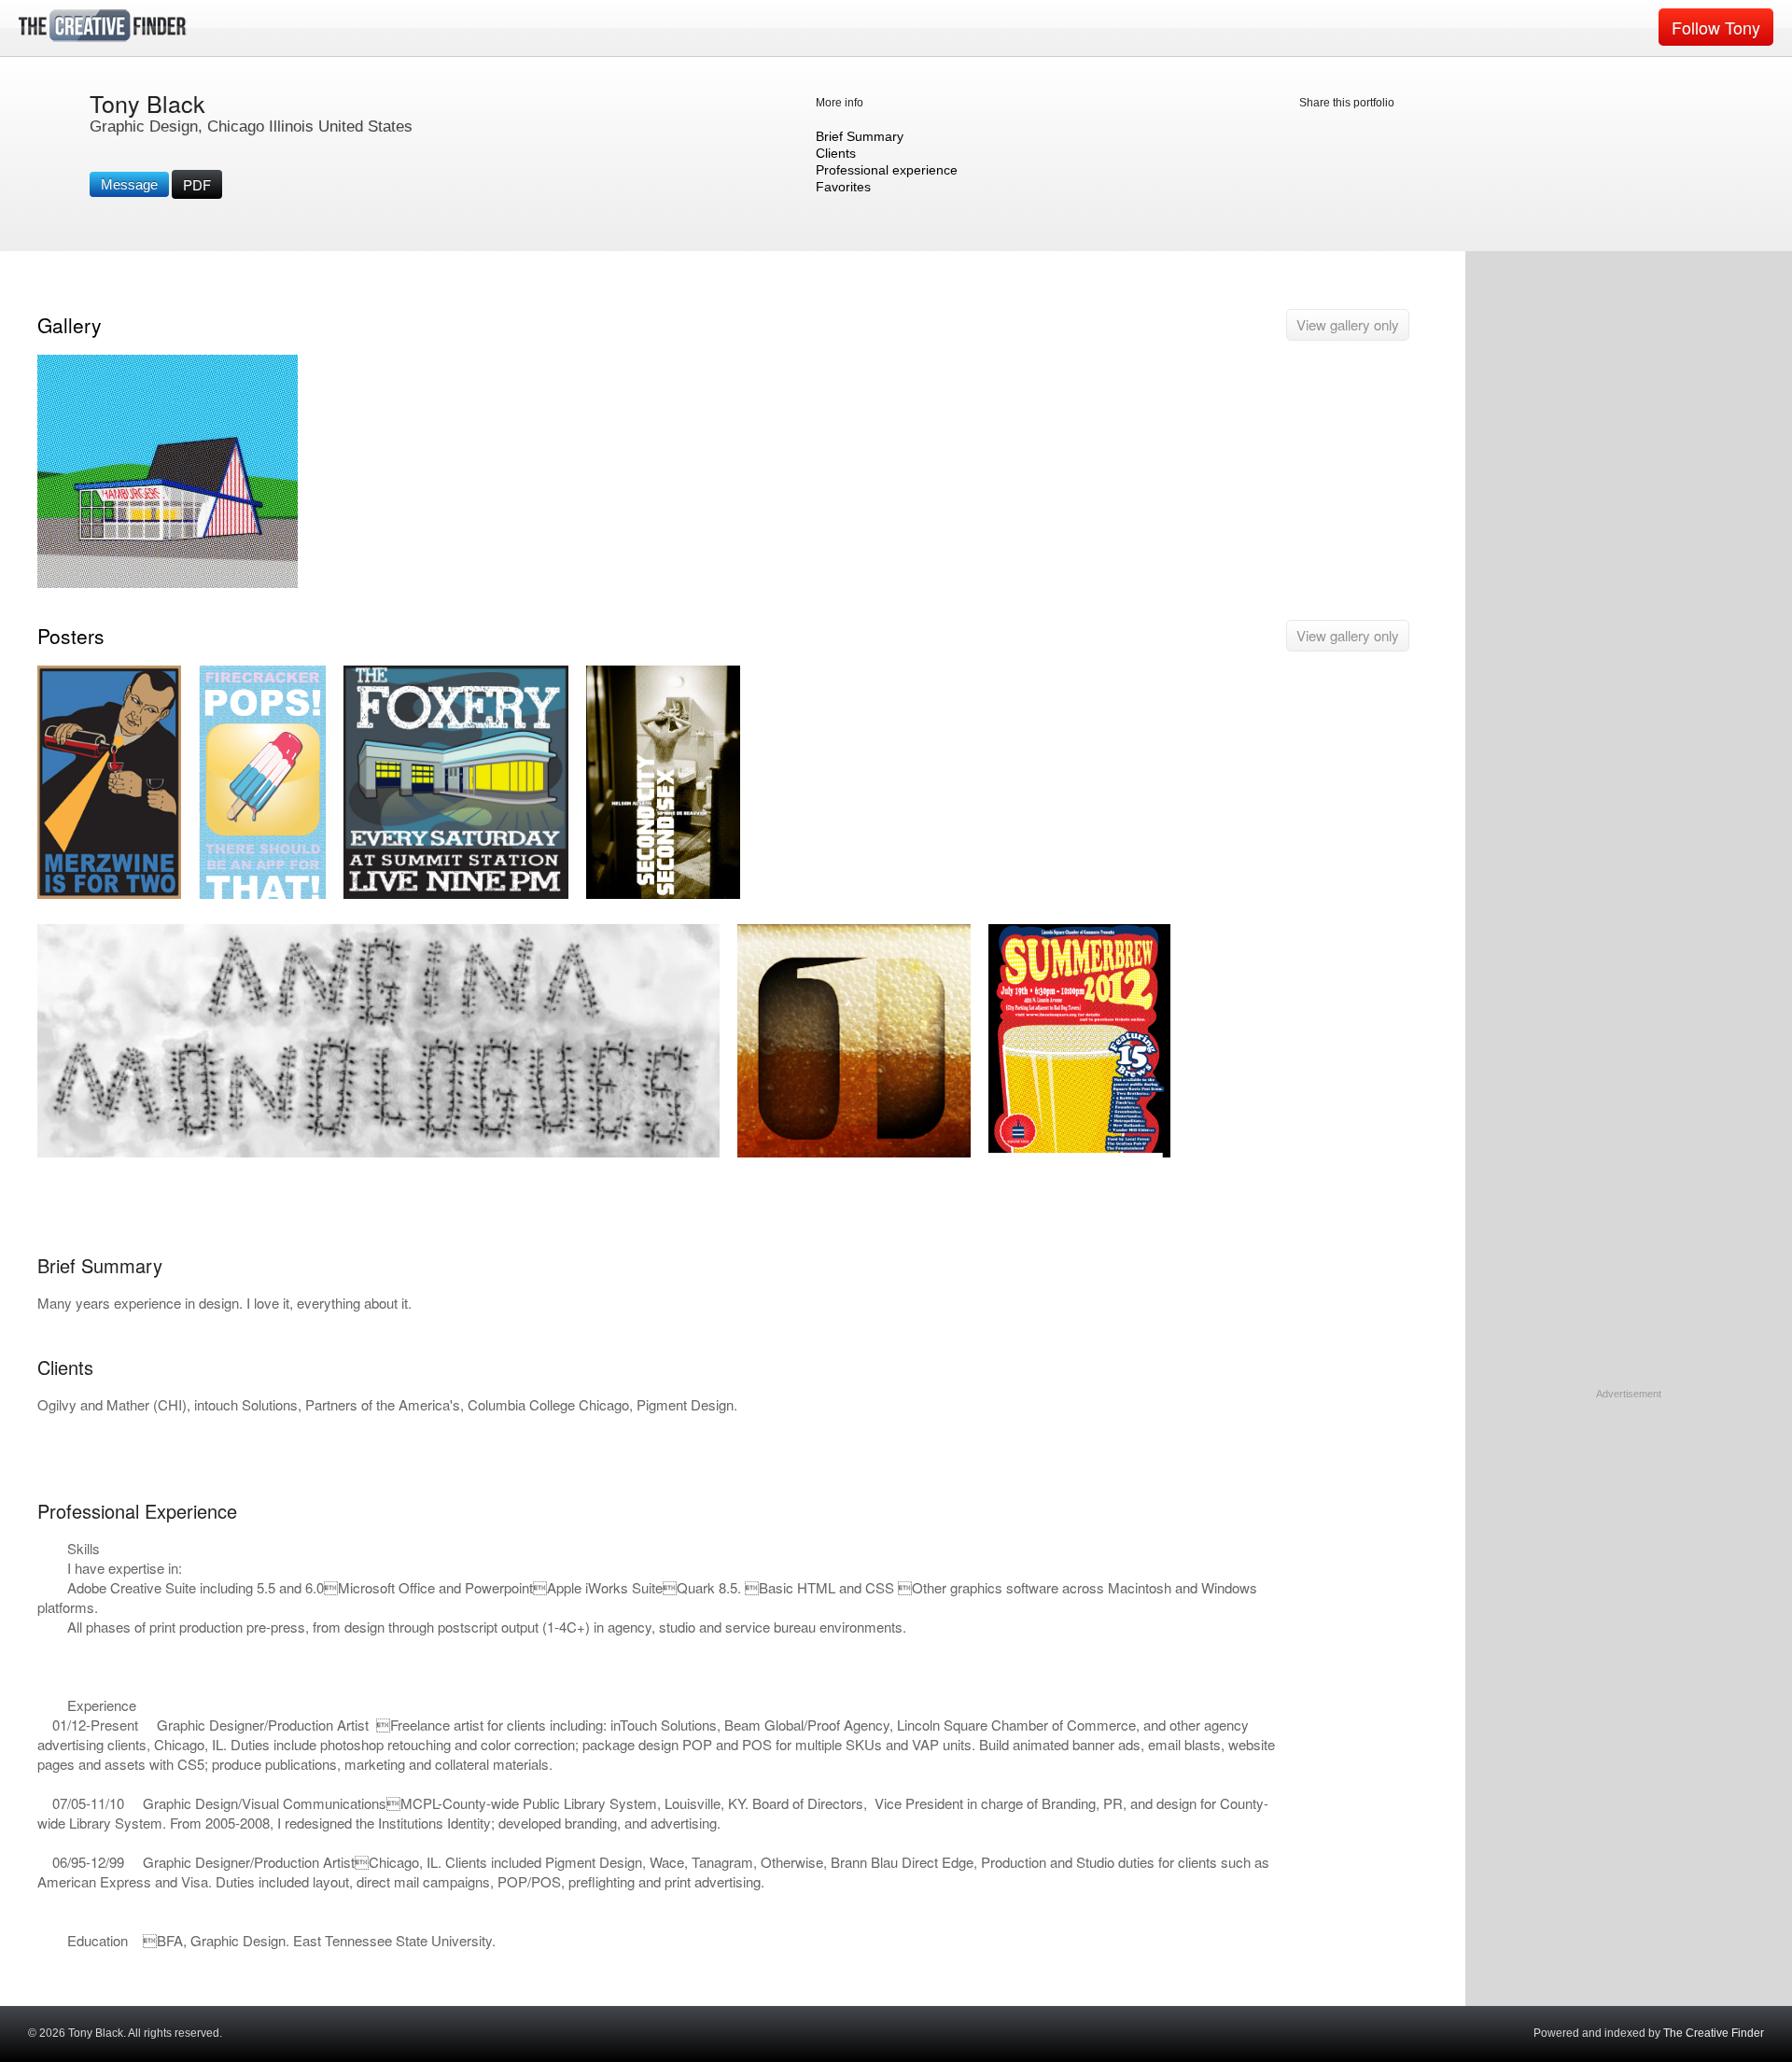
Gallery (70, 325)
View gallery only (1348, 324)
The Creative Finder (1714, 2033)
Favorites (843, 187)
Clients (836, 153)
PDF (197, 184)
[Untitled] (378, 1153)
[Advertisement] (1629, 1519)
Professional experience (887, 170)
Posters (71, 636)
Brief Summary (860, 136)
